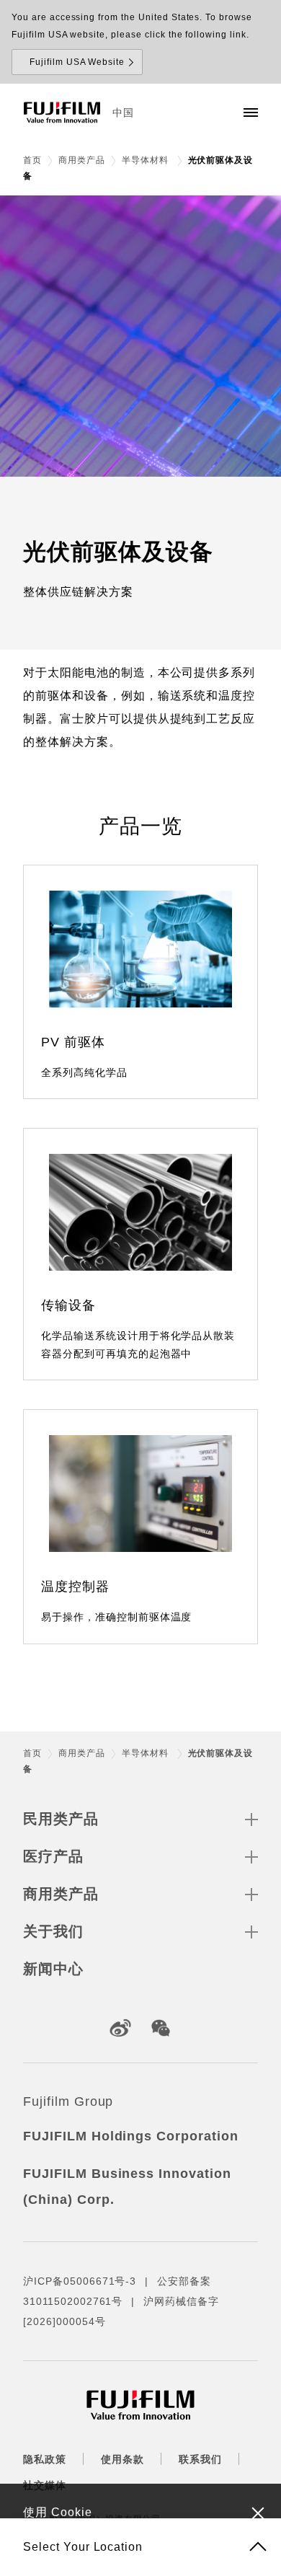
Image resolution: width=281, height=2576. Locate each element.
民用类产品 (61, 1819)
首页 (32, 160)
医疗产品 (53, 1856)
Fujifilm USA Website (77, 62)
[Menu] (251, 113)
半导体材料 (147, 160)
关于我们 (53, 1931)
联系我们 (200, 2459)
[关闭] (258, 2513)
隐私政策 (45, 2459)
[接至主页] (62, 113)
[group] (140, 336)
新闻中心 (53, 1969)
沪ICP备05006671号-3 (80, 2281)
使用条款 (122, 2459)
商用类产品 (82, 160)
